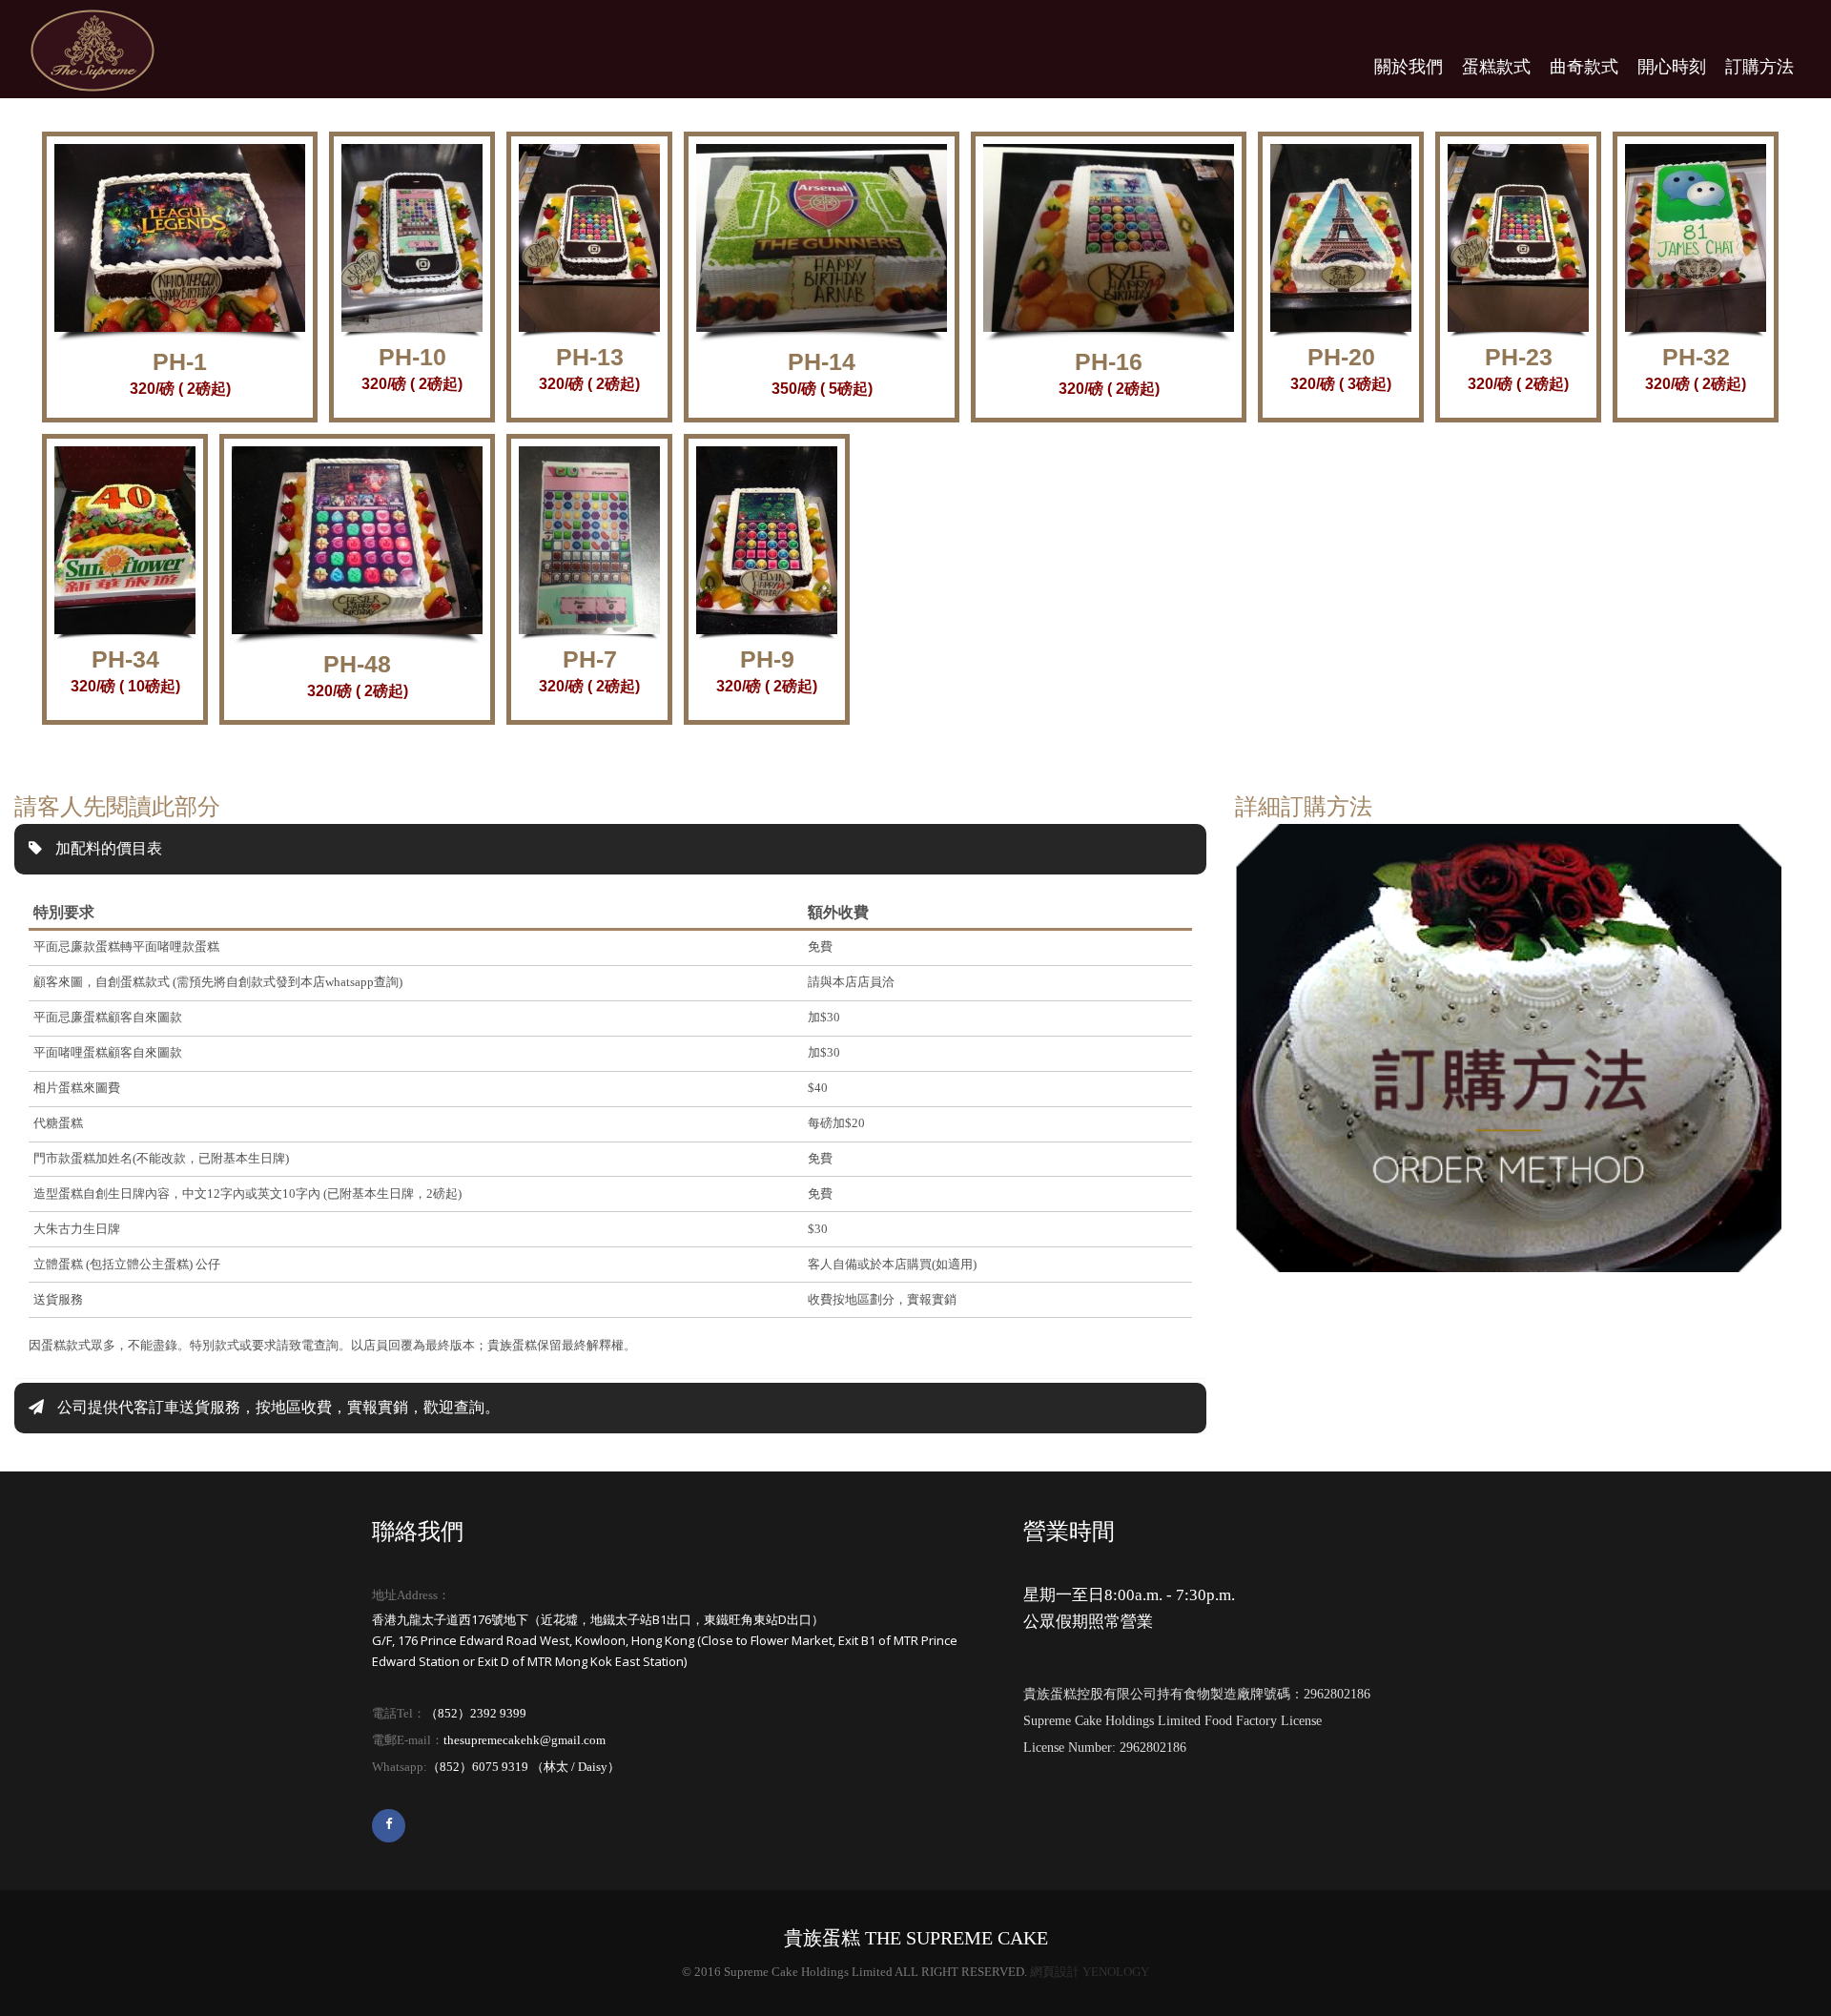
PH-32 (1696, 357)
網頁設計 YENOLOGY (1090, 1972)
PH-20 (1341, 357)
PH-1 (180, 361)
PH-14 (822, 361)
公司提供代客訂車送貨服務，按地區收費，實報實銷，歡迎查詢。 (277, 1407)
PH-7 (590, 659)
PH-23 (1519, 357)
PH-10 (412, 357)
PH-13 (590, 357)
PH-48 (357, 664)
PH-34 (125, 659)
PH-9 (767, 659)
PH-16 (1109, 361)
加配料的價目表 (107, 848)
